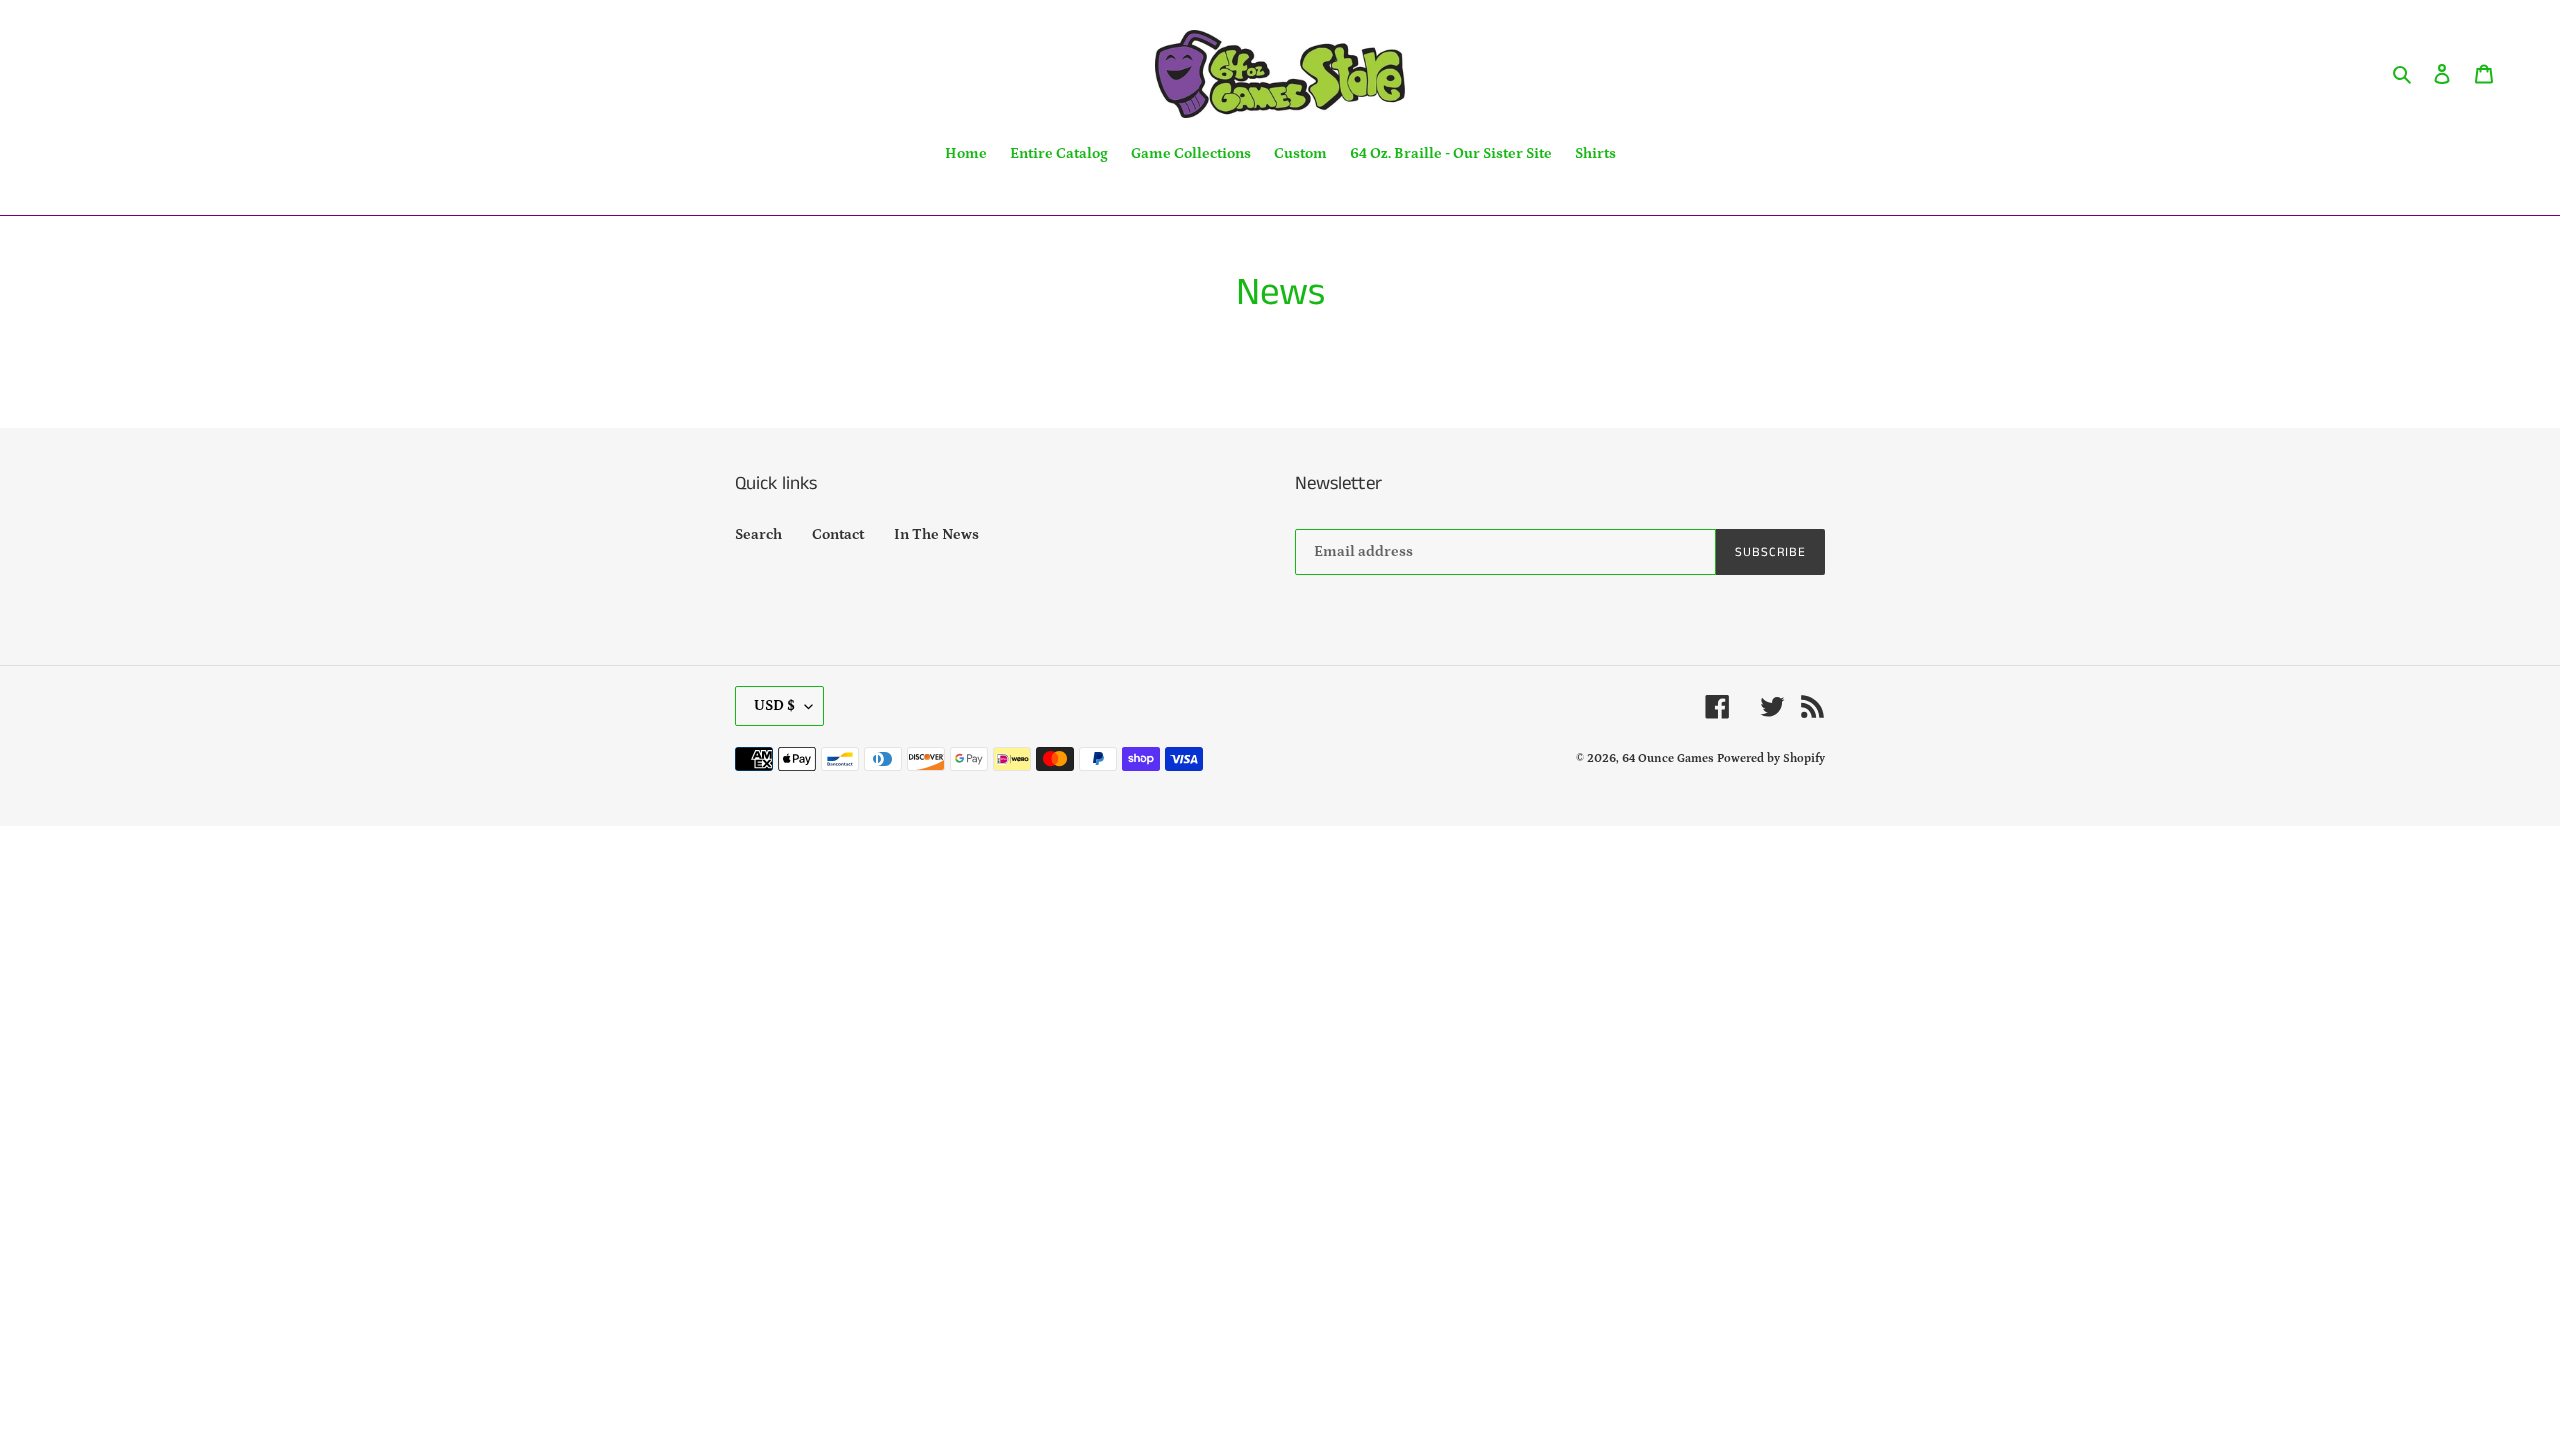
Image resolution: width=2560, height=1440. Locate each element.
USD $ (774, 705)
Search (758, 534)
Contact (838, 534)
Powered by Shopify (1771, 758)
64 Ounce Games (1668, 758)
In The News (936, 534)
